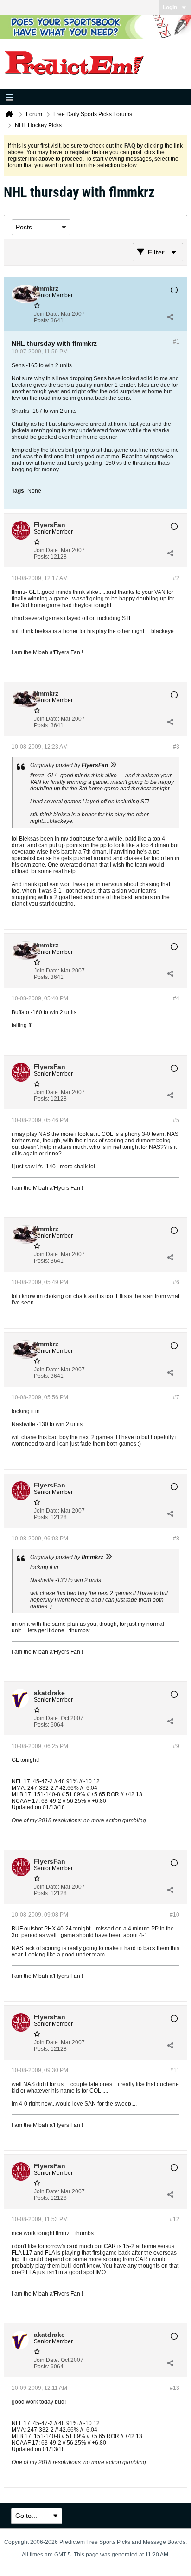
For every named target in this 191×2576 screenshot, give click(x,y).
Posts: (41, 320)
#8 (176, 1539)
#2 (176, 578)
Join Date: (47, 314)
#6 (176, 1282)
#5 (176, 1120)
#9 (176, 1746)
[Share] (170, 317)
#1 (176, 342)
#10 (175, 1915)
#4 (176, 998)
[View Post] (113, 765)
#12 (175, 2219)
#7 (176, 1397)
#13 (175, 2388)
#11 (175, 2070)
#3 (176, 747)
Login (170, 7)
